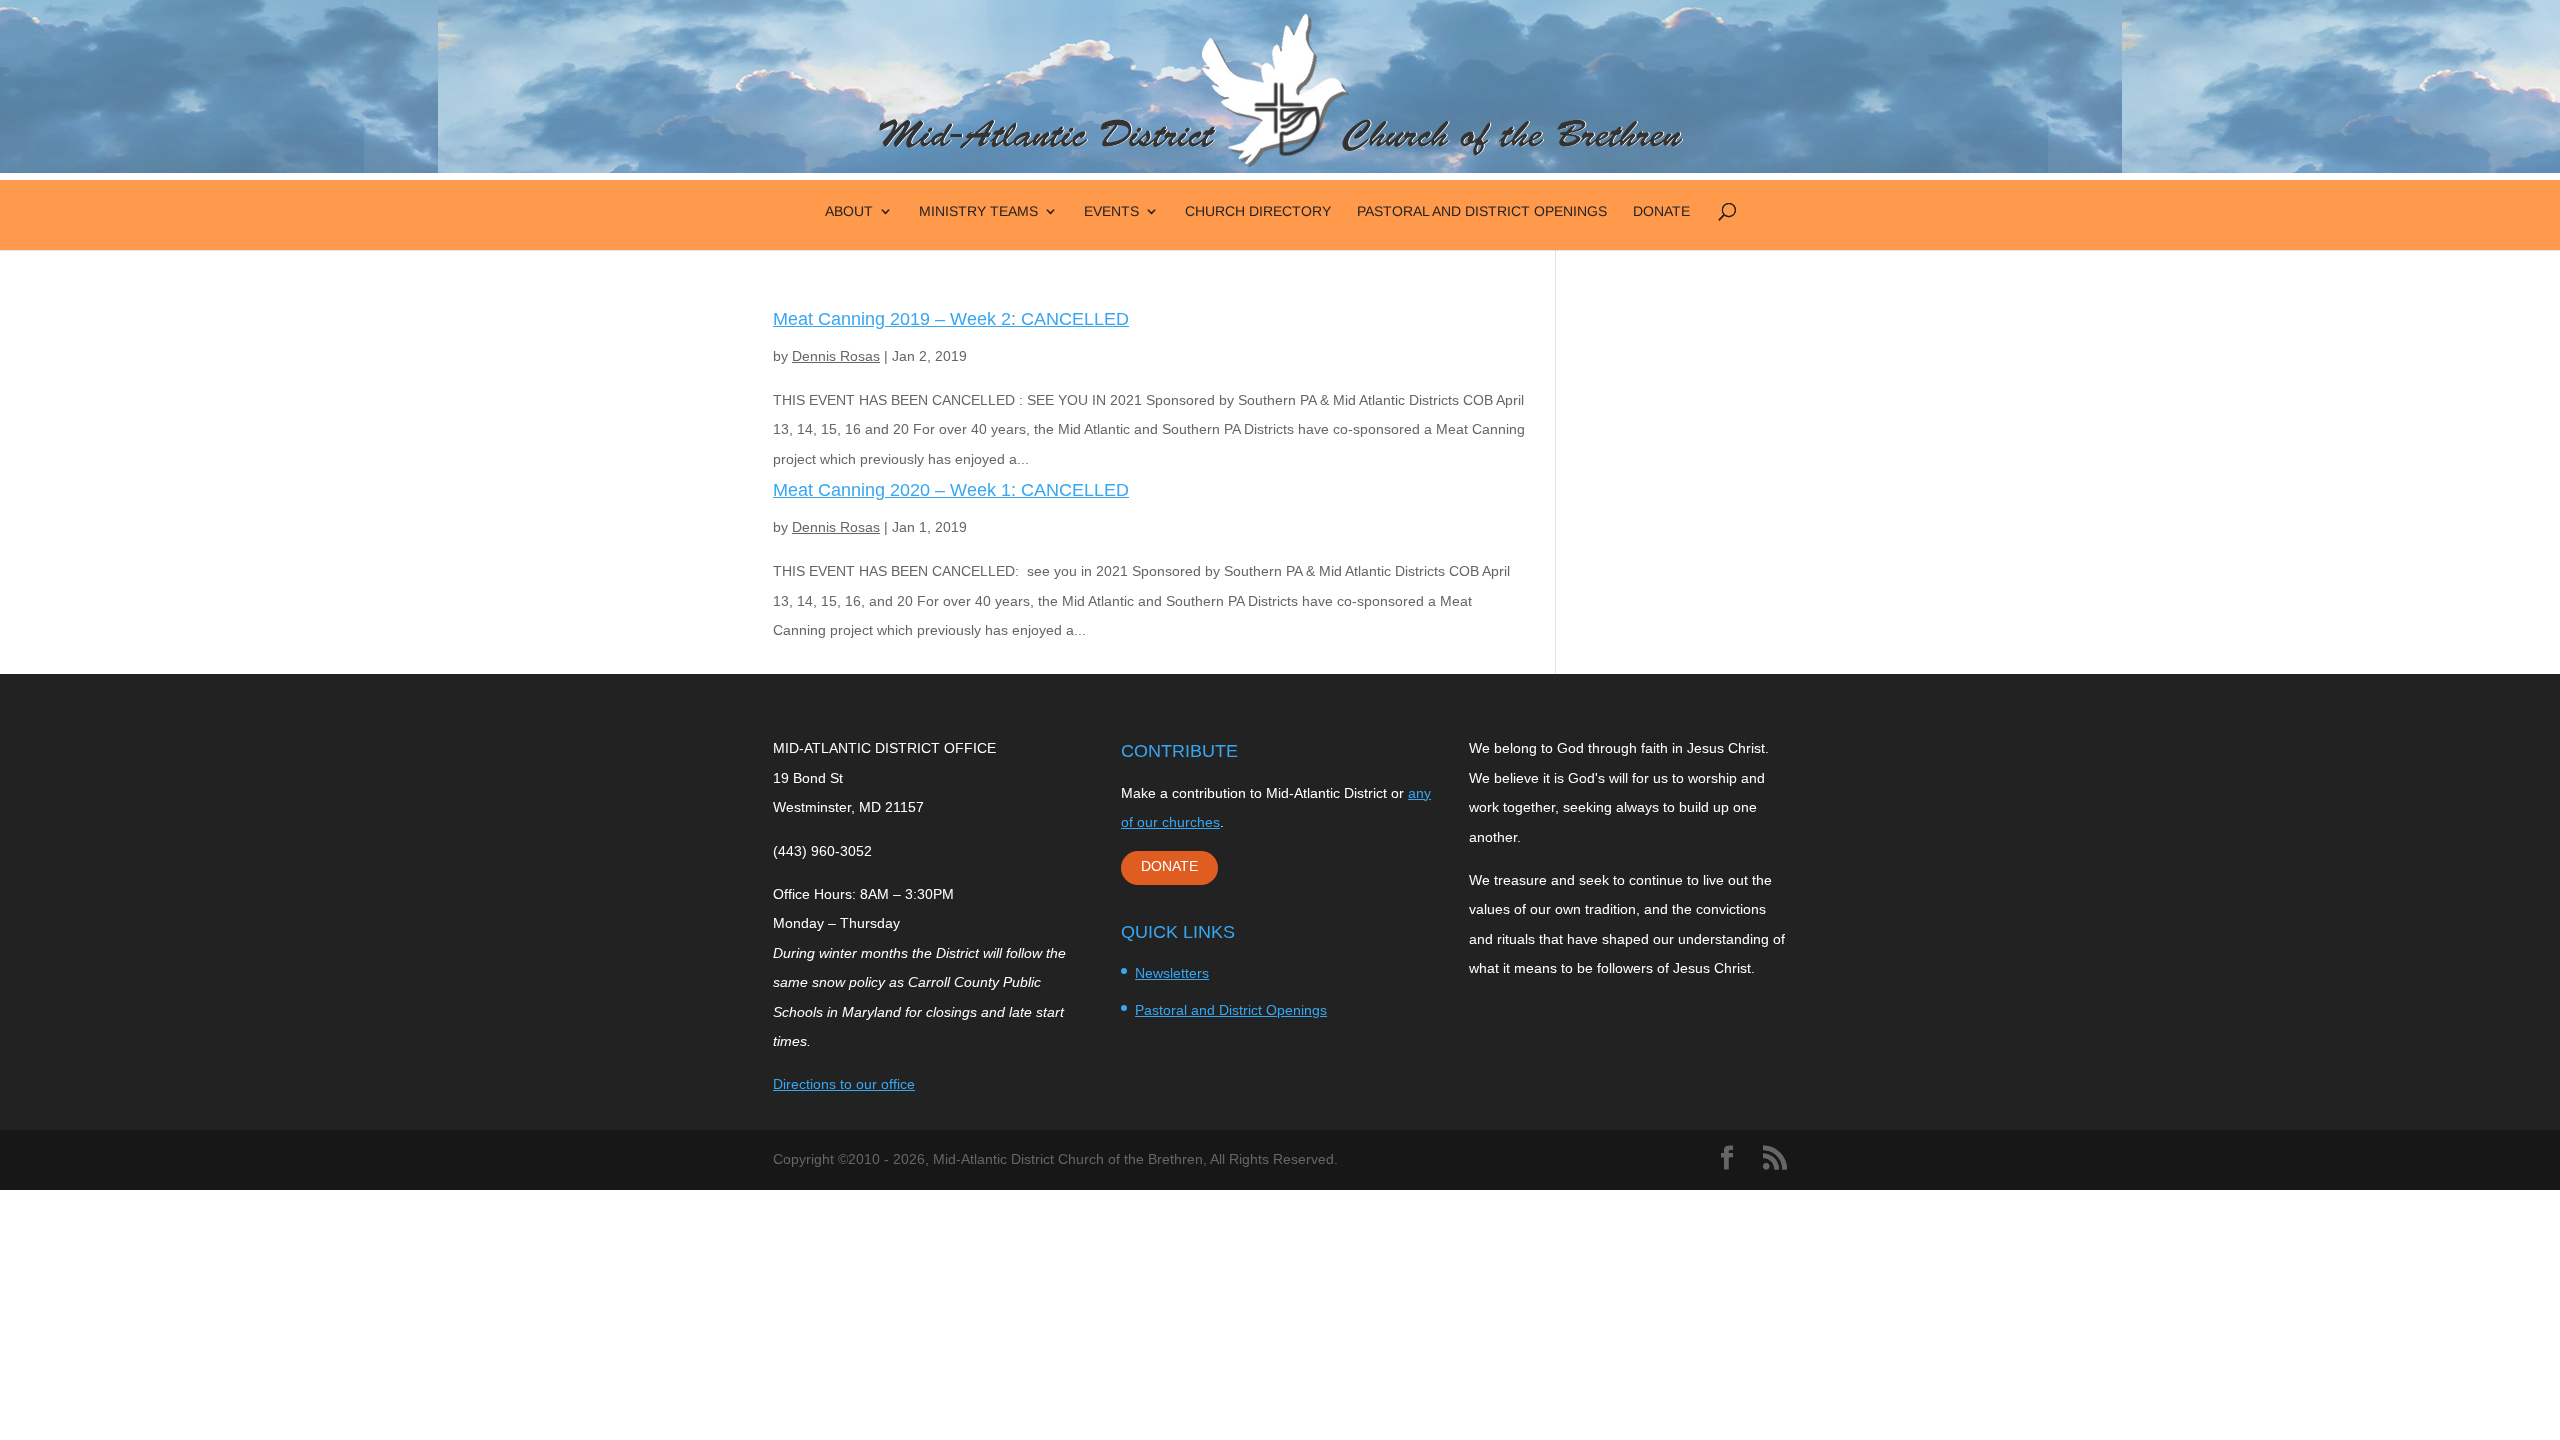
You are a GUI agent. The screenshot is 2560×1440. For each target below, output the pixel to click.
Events (1111, 211)
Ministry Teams (978, 211)
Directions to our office (844, 1084)
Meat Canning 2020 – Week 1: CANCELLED (951, 490)
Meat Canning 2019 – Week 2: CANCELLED (951, 319)
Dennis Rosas (836, 356)
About (849, 211)
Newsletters (1172, 973)
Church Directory (1258, 211)
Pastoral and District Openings (1482, 211)
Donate (1661, 211)
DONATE (1169, 866)
